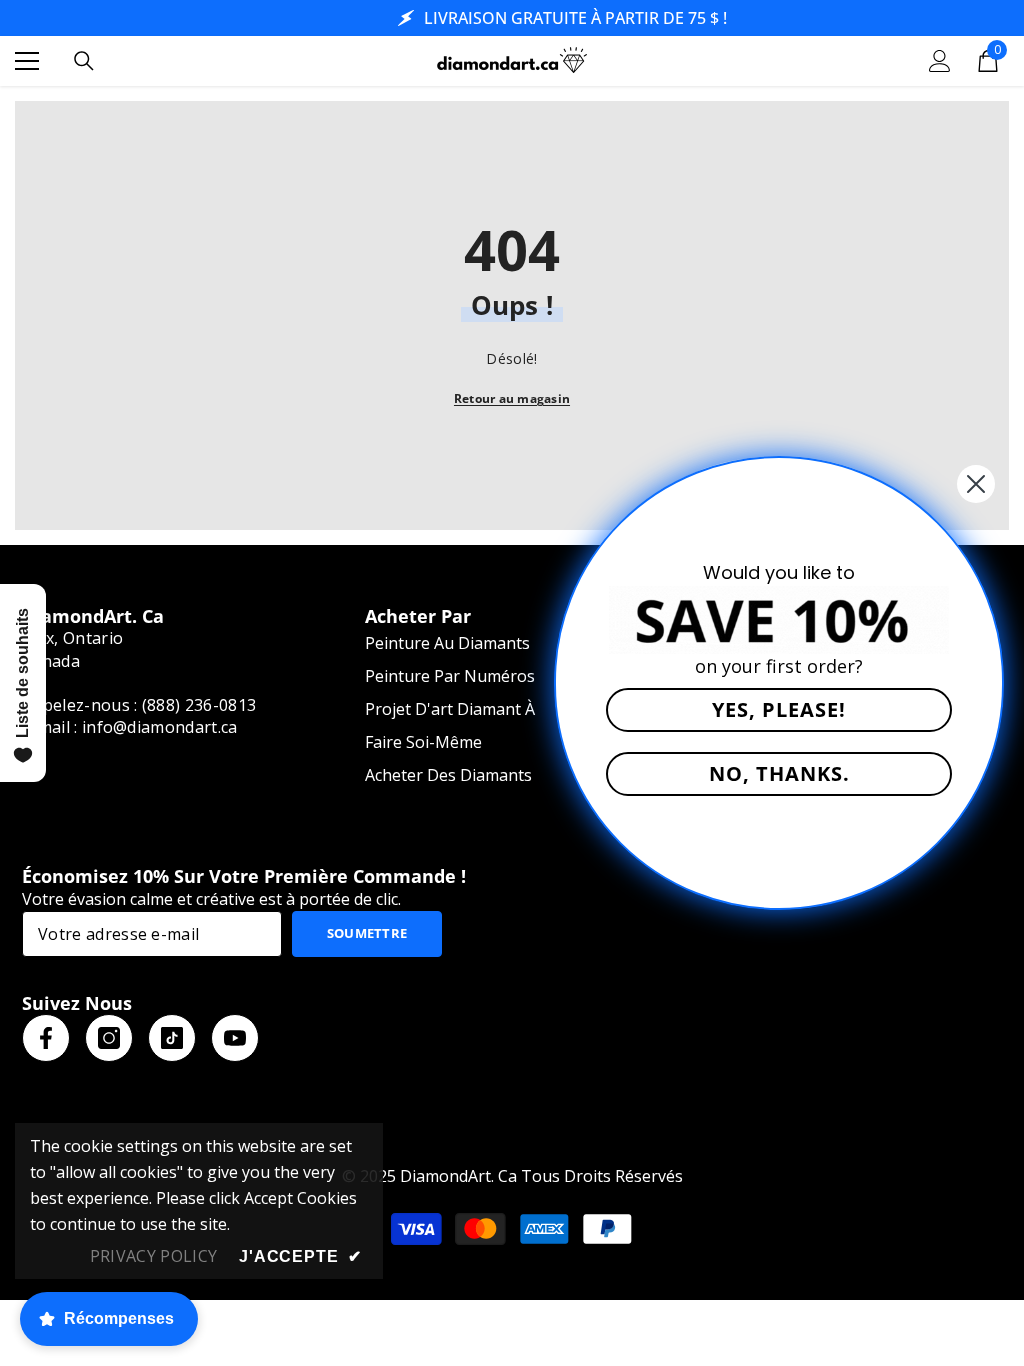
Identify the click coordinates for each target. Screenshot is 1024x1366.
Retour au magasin (512, 398)
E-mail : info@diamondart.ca (130, 727)
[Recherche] (84, 61)
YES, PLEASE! (779, 709)
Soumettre (367, 933)
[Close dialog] (976, 484)
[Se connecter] (940, 61)
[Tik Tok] (172, 1038)
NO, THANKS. (779, 773)
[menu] (27, 61)
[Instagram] (109, 1038)
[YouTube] (235, 1038)
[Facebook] (46, 1038)
